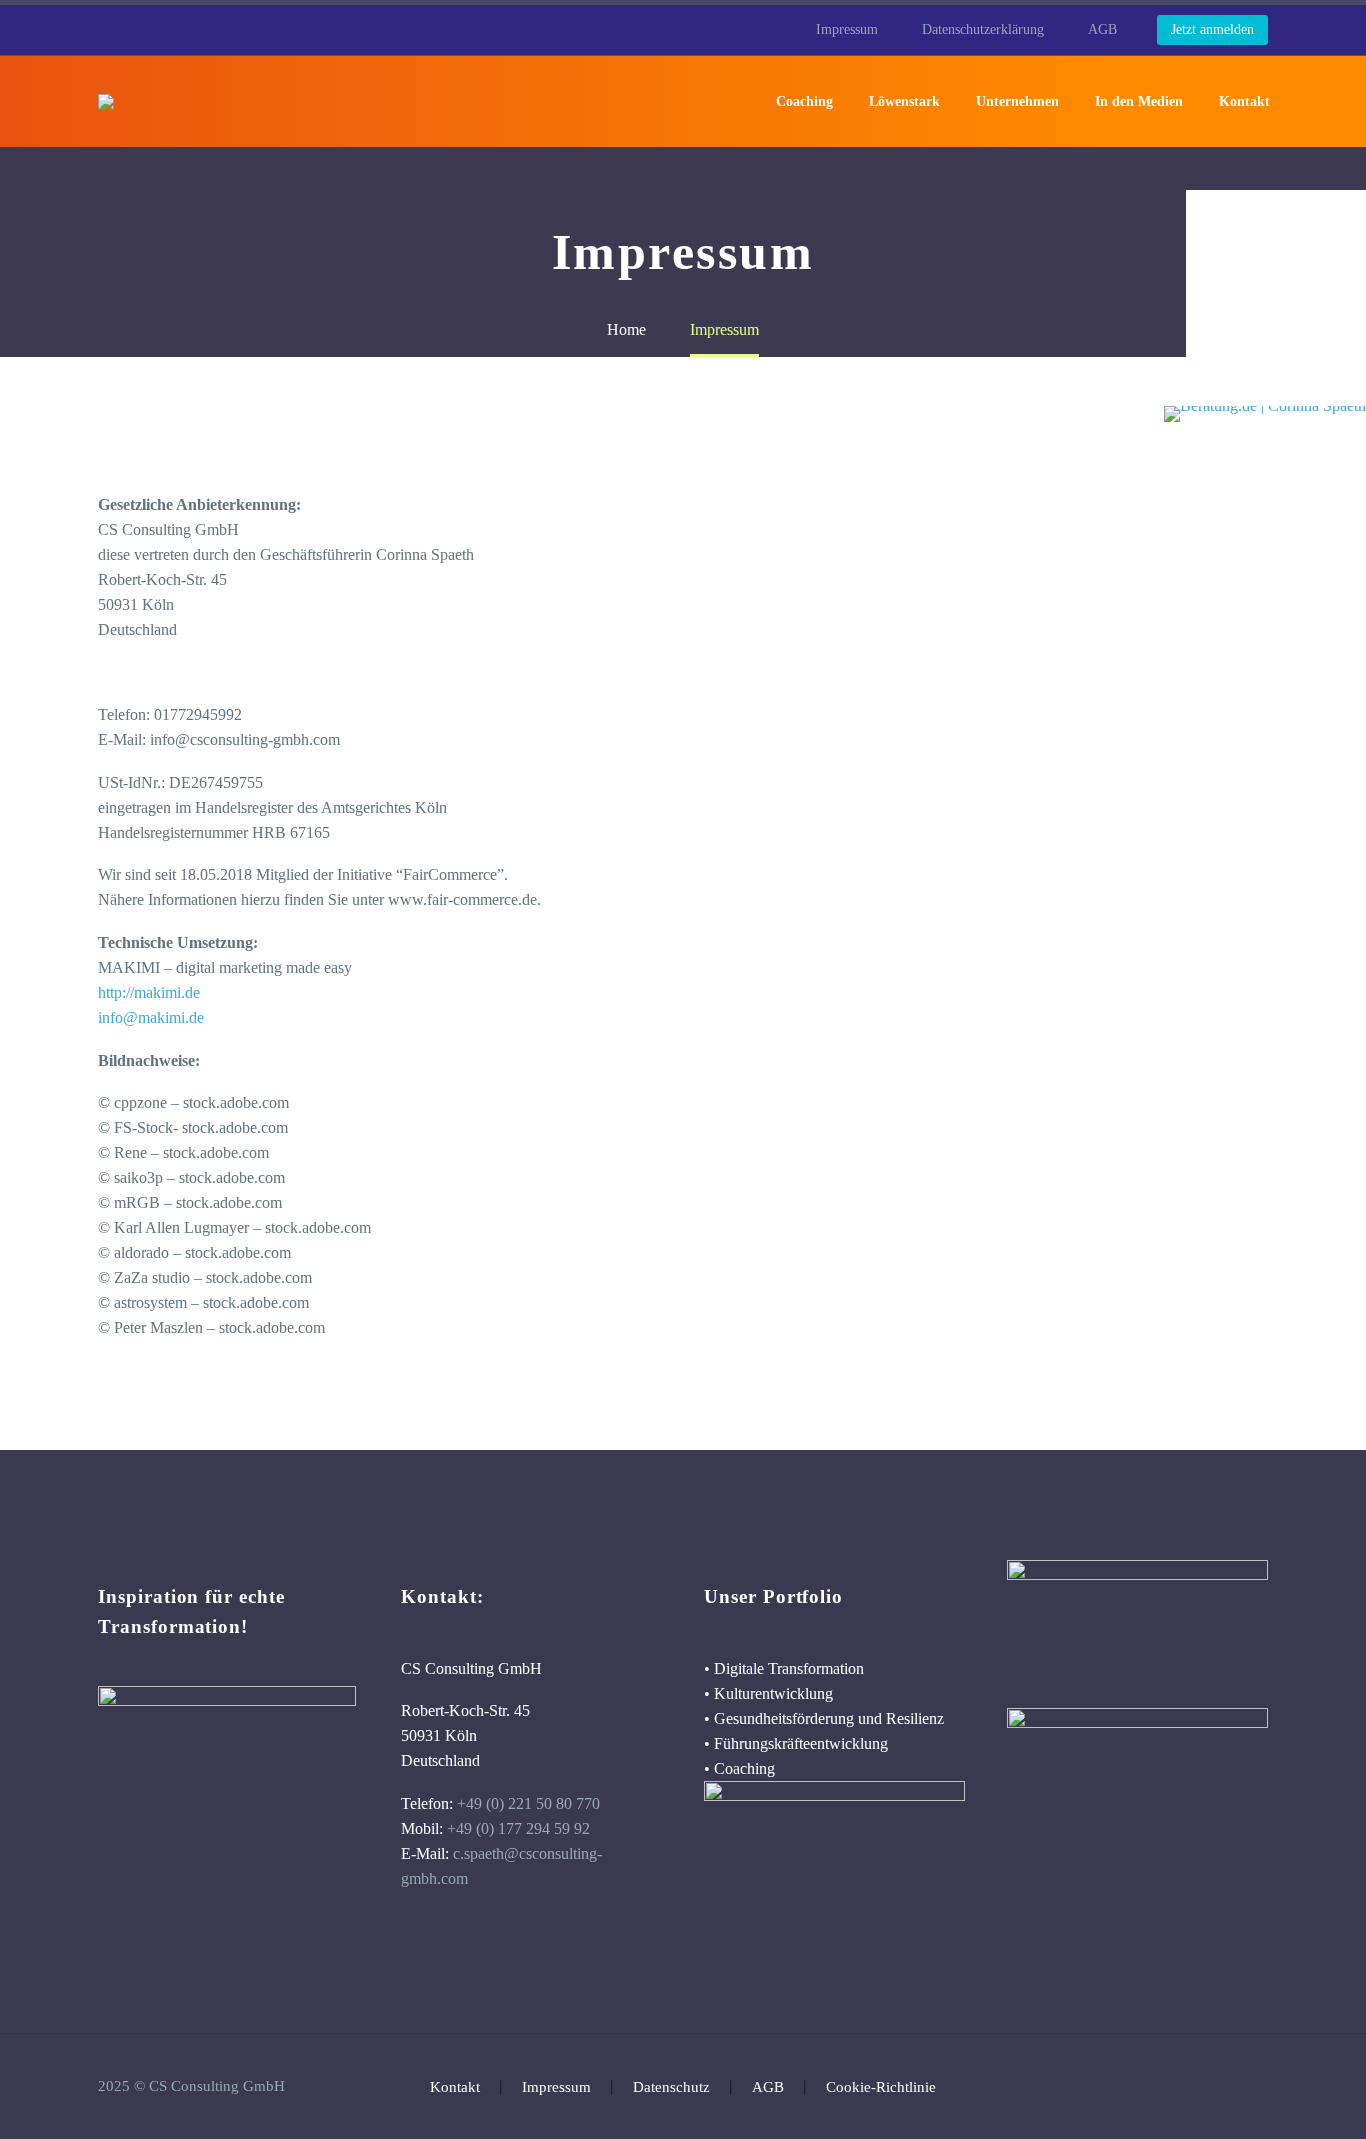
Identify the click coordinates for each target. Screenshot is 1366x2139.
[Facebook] (1210, 2088)
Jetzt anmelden (1212, 29)
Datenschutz (671, 2087)
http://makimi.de (149, 992)
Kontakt (1244, 101)
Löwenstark (904, 101)
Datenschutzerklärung (983, 29)
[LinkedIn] (1236, 2088)
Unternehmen (1017, 101)
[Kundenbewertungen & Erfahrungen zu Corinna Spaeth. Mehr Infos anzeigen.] (1276, 298)
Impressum (847, 29)
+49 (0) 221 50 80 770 (528, 1803)
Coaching (804, 101)
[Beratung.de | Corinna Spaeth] (1265, 414)
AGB (1102, 29)
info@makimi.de (151, 1017)
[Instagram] (1262, 2088)
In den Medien (1139, 101)
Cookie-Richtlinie (881, 2087)
